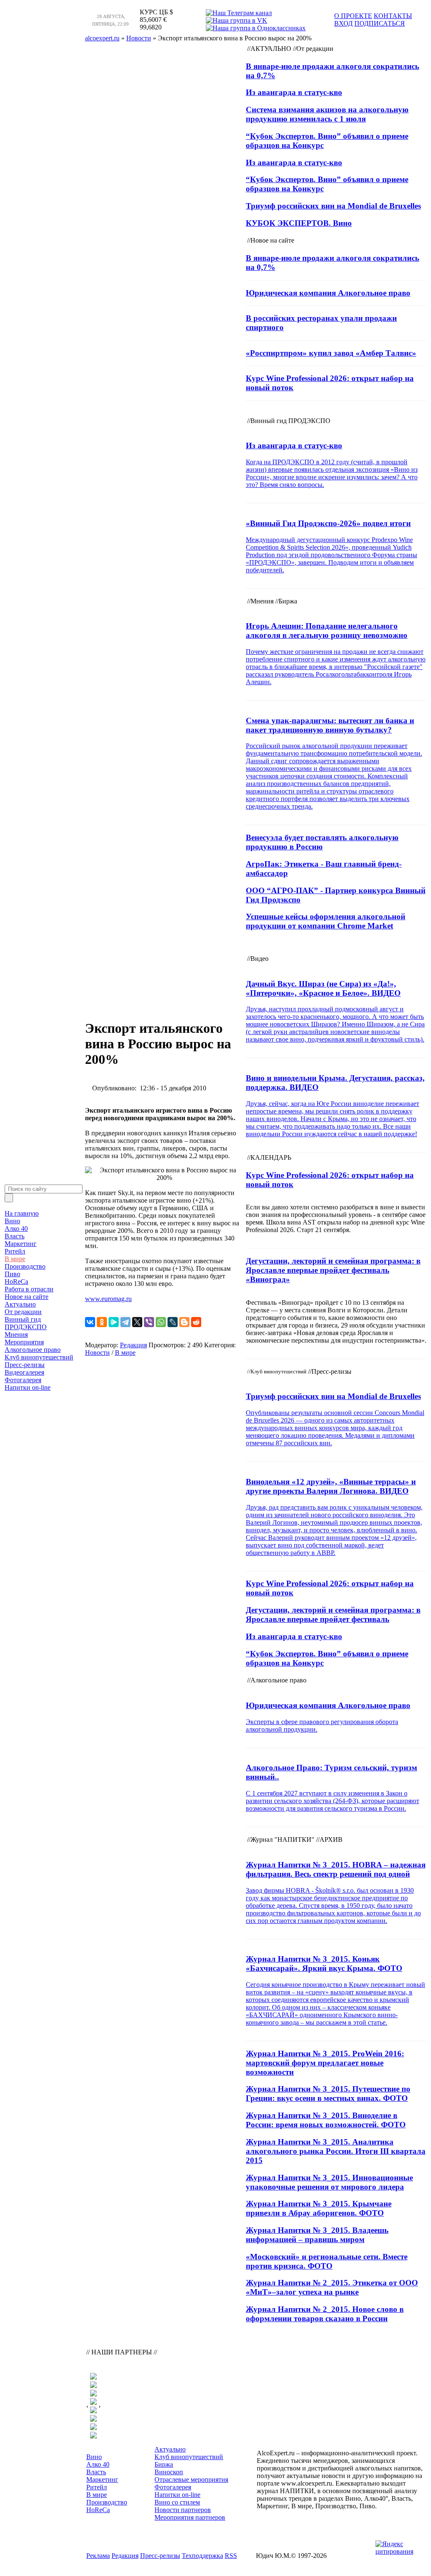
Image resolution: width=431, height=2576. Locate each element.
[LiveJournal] (173, 1322)
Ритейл (15, 1251)
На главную (22, 1213)
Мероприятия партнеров (190, 2517)
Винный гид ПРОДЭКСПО (26, 1323)
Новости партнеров (183, 2510)
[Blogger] (184, 1322)
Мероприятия (24, 1342)
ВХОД (343, 23)
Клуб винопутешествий (39, 1357)
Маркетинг (21, 1244)
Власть (15, 1236)
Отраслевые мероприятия (191, 2479)
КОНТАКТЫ (393, 16)
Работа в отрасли (29, 1289)
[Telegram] (125, 1322)
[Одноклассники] (102, 1322)
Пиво (12, 1274)
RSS (231, 2556)
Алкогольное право (33, 1350)
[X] (137, 1322)
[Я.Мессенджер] (114, 1322)
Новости (97, 1353)
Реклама (98, 2556)
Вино (12, 1221)
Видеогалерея (24, 1372)
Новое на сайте (27, 1297)
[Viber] (149, 1322)
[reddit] (196, 1322)
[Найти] (9, 1198)
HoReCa (16, 1281)
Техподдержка (202, 2556)
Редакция (133, 1345)
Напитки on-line (28, 1387)
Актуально (20, 1304)
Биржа (164, 2464)
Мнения (16, 1334)
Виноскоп (169, 2472)
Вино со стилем (177, 2502)
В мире (15, 1259)
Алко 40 (16, 1228)
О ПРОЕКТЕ (353, 16)
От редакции (23, 1312)
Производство (25, 1266)
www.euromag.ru (108, 1299)
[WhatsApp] (161, 1322)
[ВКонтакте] (90, 1322)
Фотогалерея (23, 1380)
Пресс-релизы (25, 1365)
